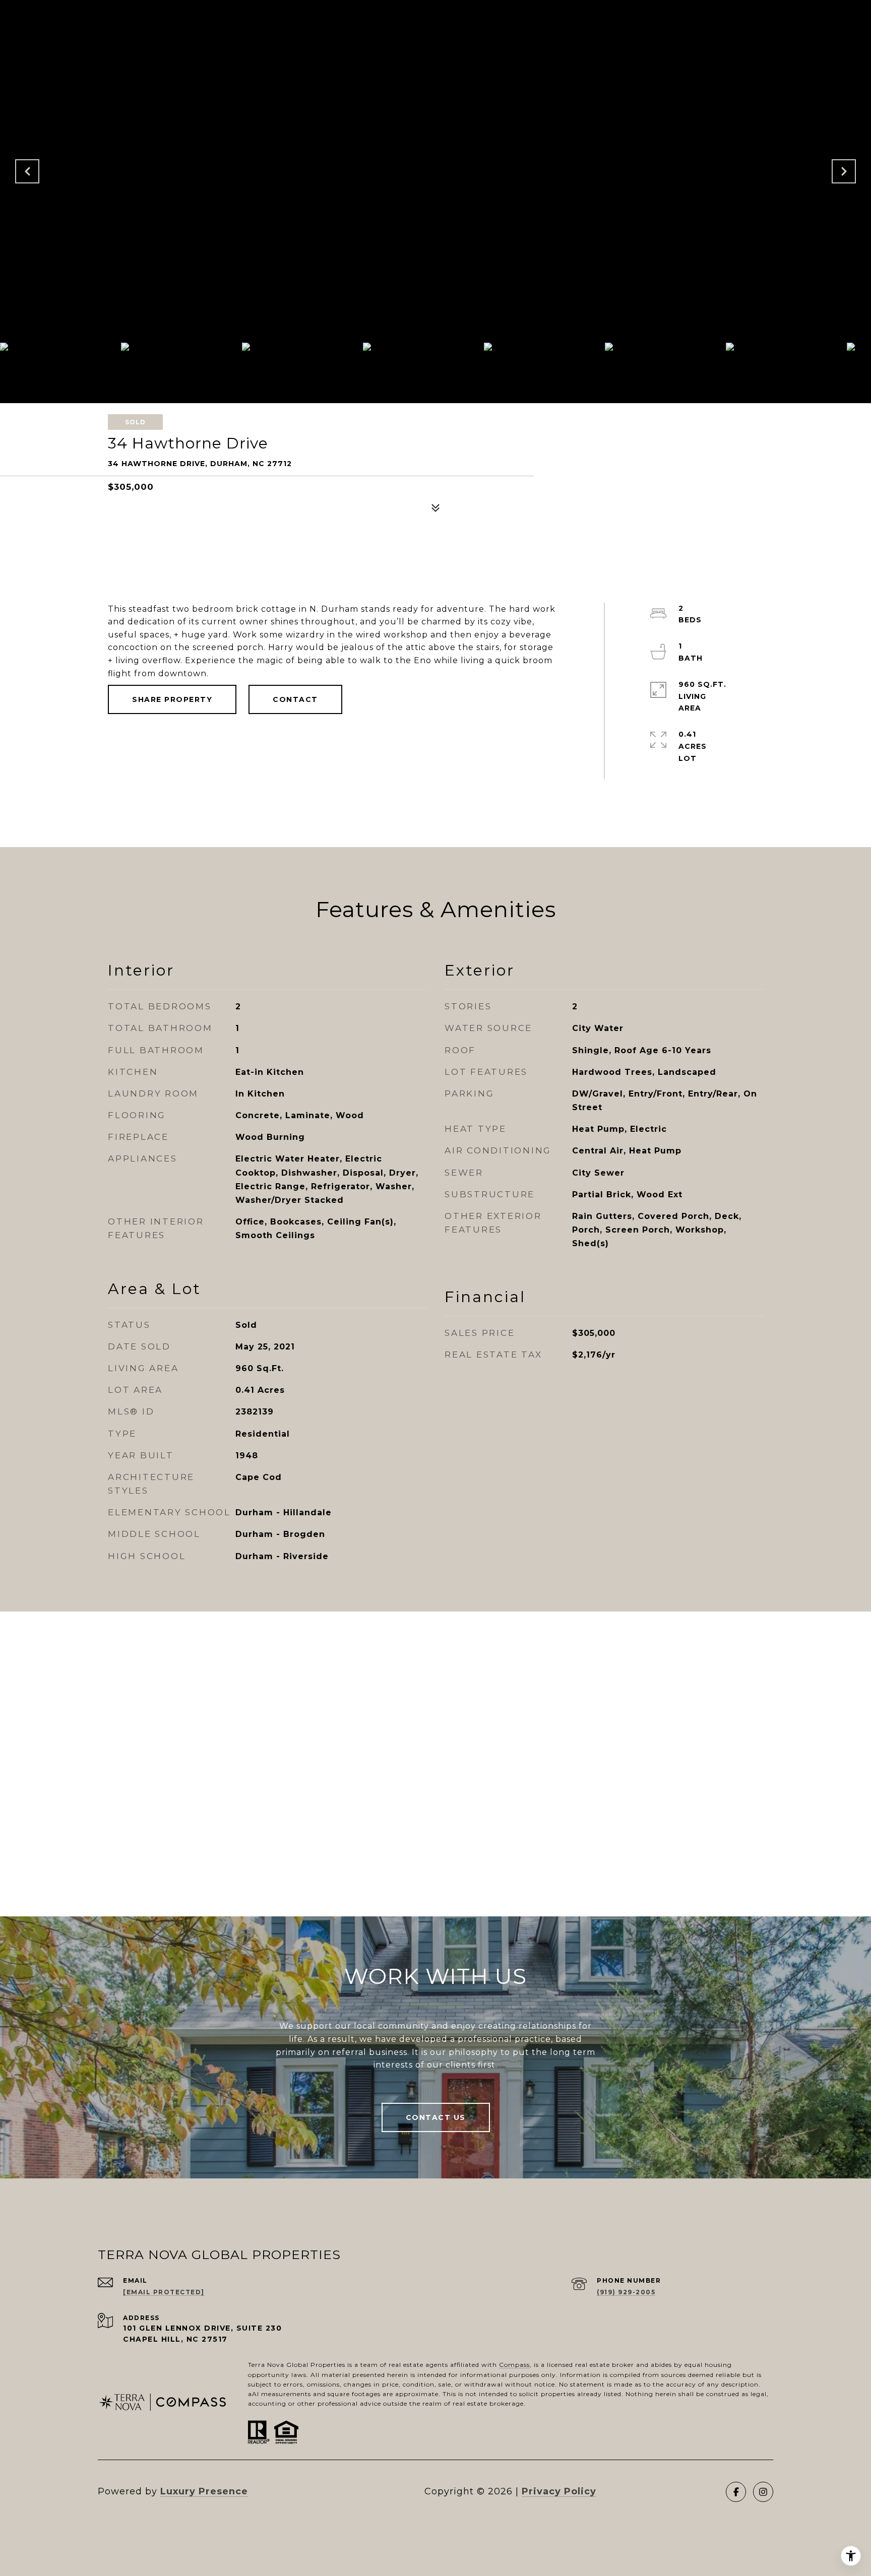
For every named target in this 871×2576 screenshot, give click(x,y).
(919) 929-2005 (626, 2292)
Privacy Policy (559, 2491)
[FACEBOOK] (736, 2492)
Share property (172, 699)
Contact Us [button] (436, 2117)
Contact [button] (295, 699)
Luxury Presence (204, 2491)
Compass (514, 2365)
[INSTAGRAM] (763, 2492)
